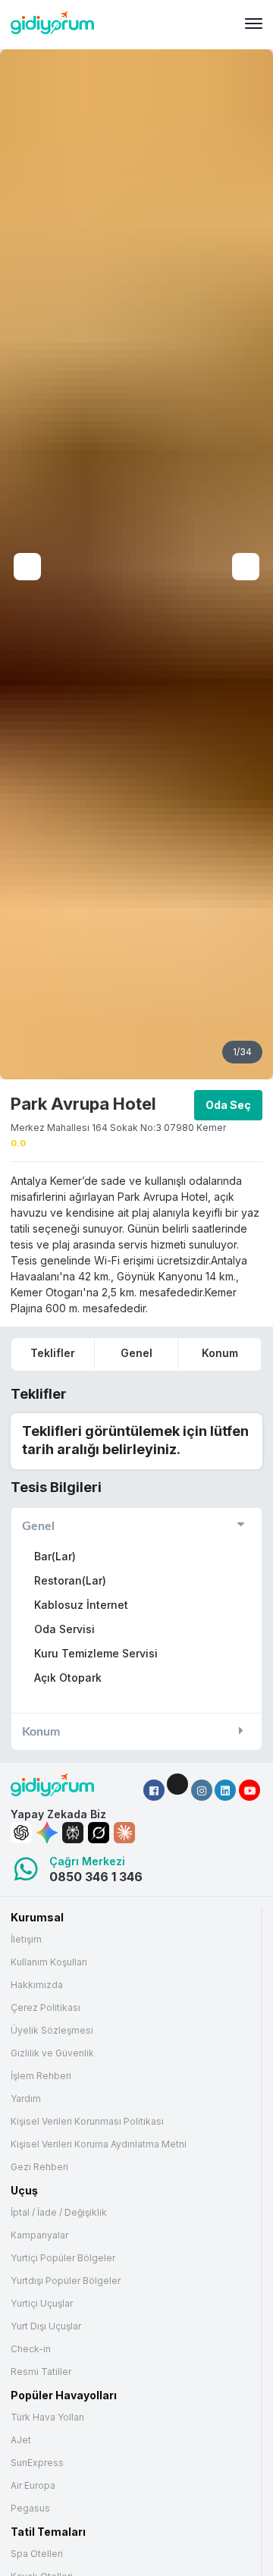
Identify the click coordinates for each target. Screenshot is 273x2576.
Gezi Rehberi (39, 2167)
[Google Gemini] (47, 1833)
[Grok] (99, 1833)
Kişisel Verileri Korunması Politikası (87, 2122)
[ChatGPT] (21, 1833)
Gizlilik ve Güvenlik (52, 2053)
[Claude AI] (124, 1833)
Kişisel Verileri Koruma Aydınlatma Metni (99, 2144)
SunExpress (37, 2463)
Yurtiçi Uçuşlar (42, 2304)
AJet (21, 2440)
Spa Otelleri (37, 2554)
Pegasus (30, 2508)
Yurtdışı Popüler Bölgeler (66, 2281)
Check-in (31, 2349)
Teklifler (53, 1353)
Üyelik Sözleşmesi (52, 2031)
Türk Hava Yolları (47, 2417)
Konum (220, 1353)
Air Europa (33, 2486)
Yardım (26, 2099)
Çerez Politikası (45, 2008)
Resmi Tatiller (41, 2372)
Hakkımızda (37, 1985)
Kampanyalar (39, 2235)
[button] (154, 1790)
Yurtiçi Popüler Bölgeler (63, 2258)
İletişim (26, 1940)
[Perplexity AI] (73, 1833)
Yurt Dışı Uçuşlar (46, 2326)
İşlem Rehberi (41, 2076)
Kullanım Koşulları (49, 1962)
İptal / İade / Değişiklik (59, 2213)
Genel (136, 1353)
